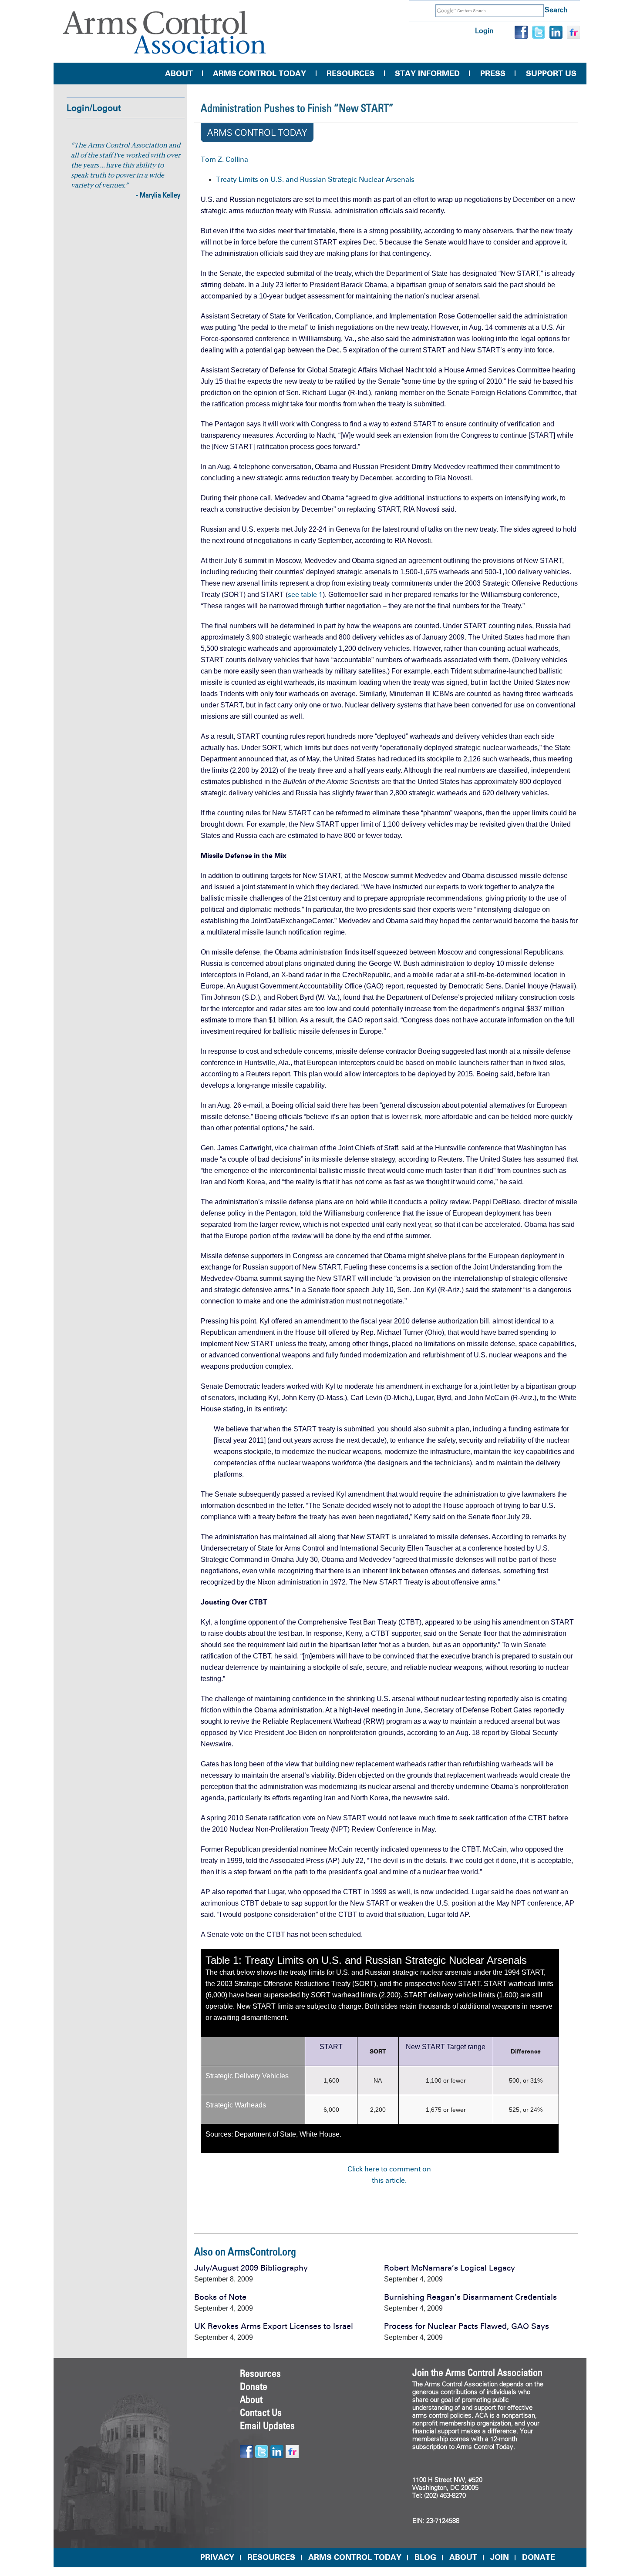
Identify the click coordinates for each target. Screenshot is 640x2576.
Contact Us (261, 2412)
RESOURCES (271, 2557)
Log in (484, 31)
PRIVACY (217, 2557)
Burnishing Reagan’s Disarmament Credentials (470, 2297)
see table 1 (305, 595)
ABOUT (463, 2557)
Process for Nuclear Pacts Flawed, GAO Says (467, 2326)
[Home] (165, 32)
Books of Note (220, 2297)
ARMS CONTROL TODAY (355, 2557)
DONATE (539, 2557)
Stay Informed (427, 74)
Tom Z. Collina (224, 159)
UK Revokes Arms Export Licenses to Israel (274, 2326)
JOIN (500, 2557)
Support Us (551, 74)
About (179, 74)
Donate (254, 2386)
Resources (350, 74)
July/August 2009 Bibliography (251, 2268)
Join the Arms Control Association (477, 2372)
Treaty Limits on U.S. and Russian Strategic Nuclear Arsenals (315, 179)
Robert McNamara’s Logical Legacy (450, 2268)
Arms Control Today (259, 74)
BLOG (425, 2557)
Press (493, 74)
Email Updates (267, 2425)
